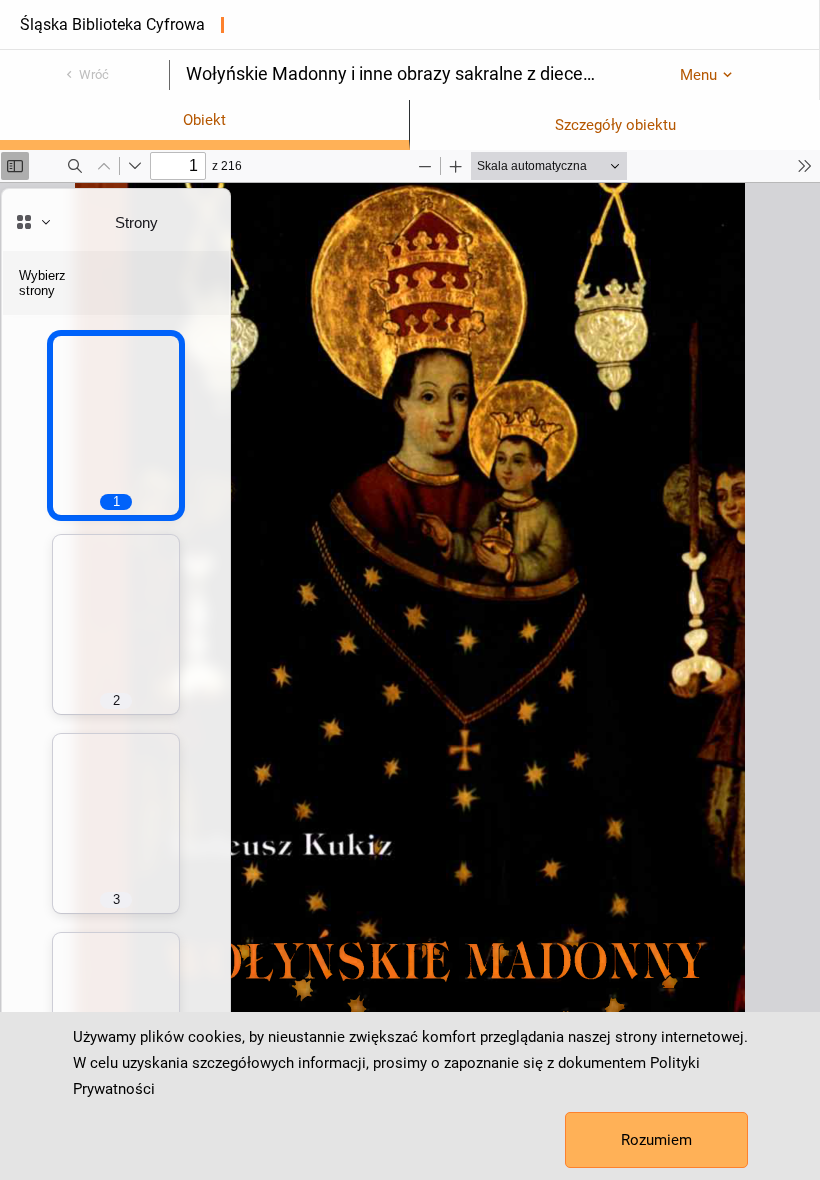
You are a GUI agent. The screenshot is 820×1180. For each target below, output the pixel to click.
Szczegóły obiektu (615, 125)
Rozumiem (656, 1140)
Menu (698, 75)
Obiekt (204, 120)
